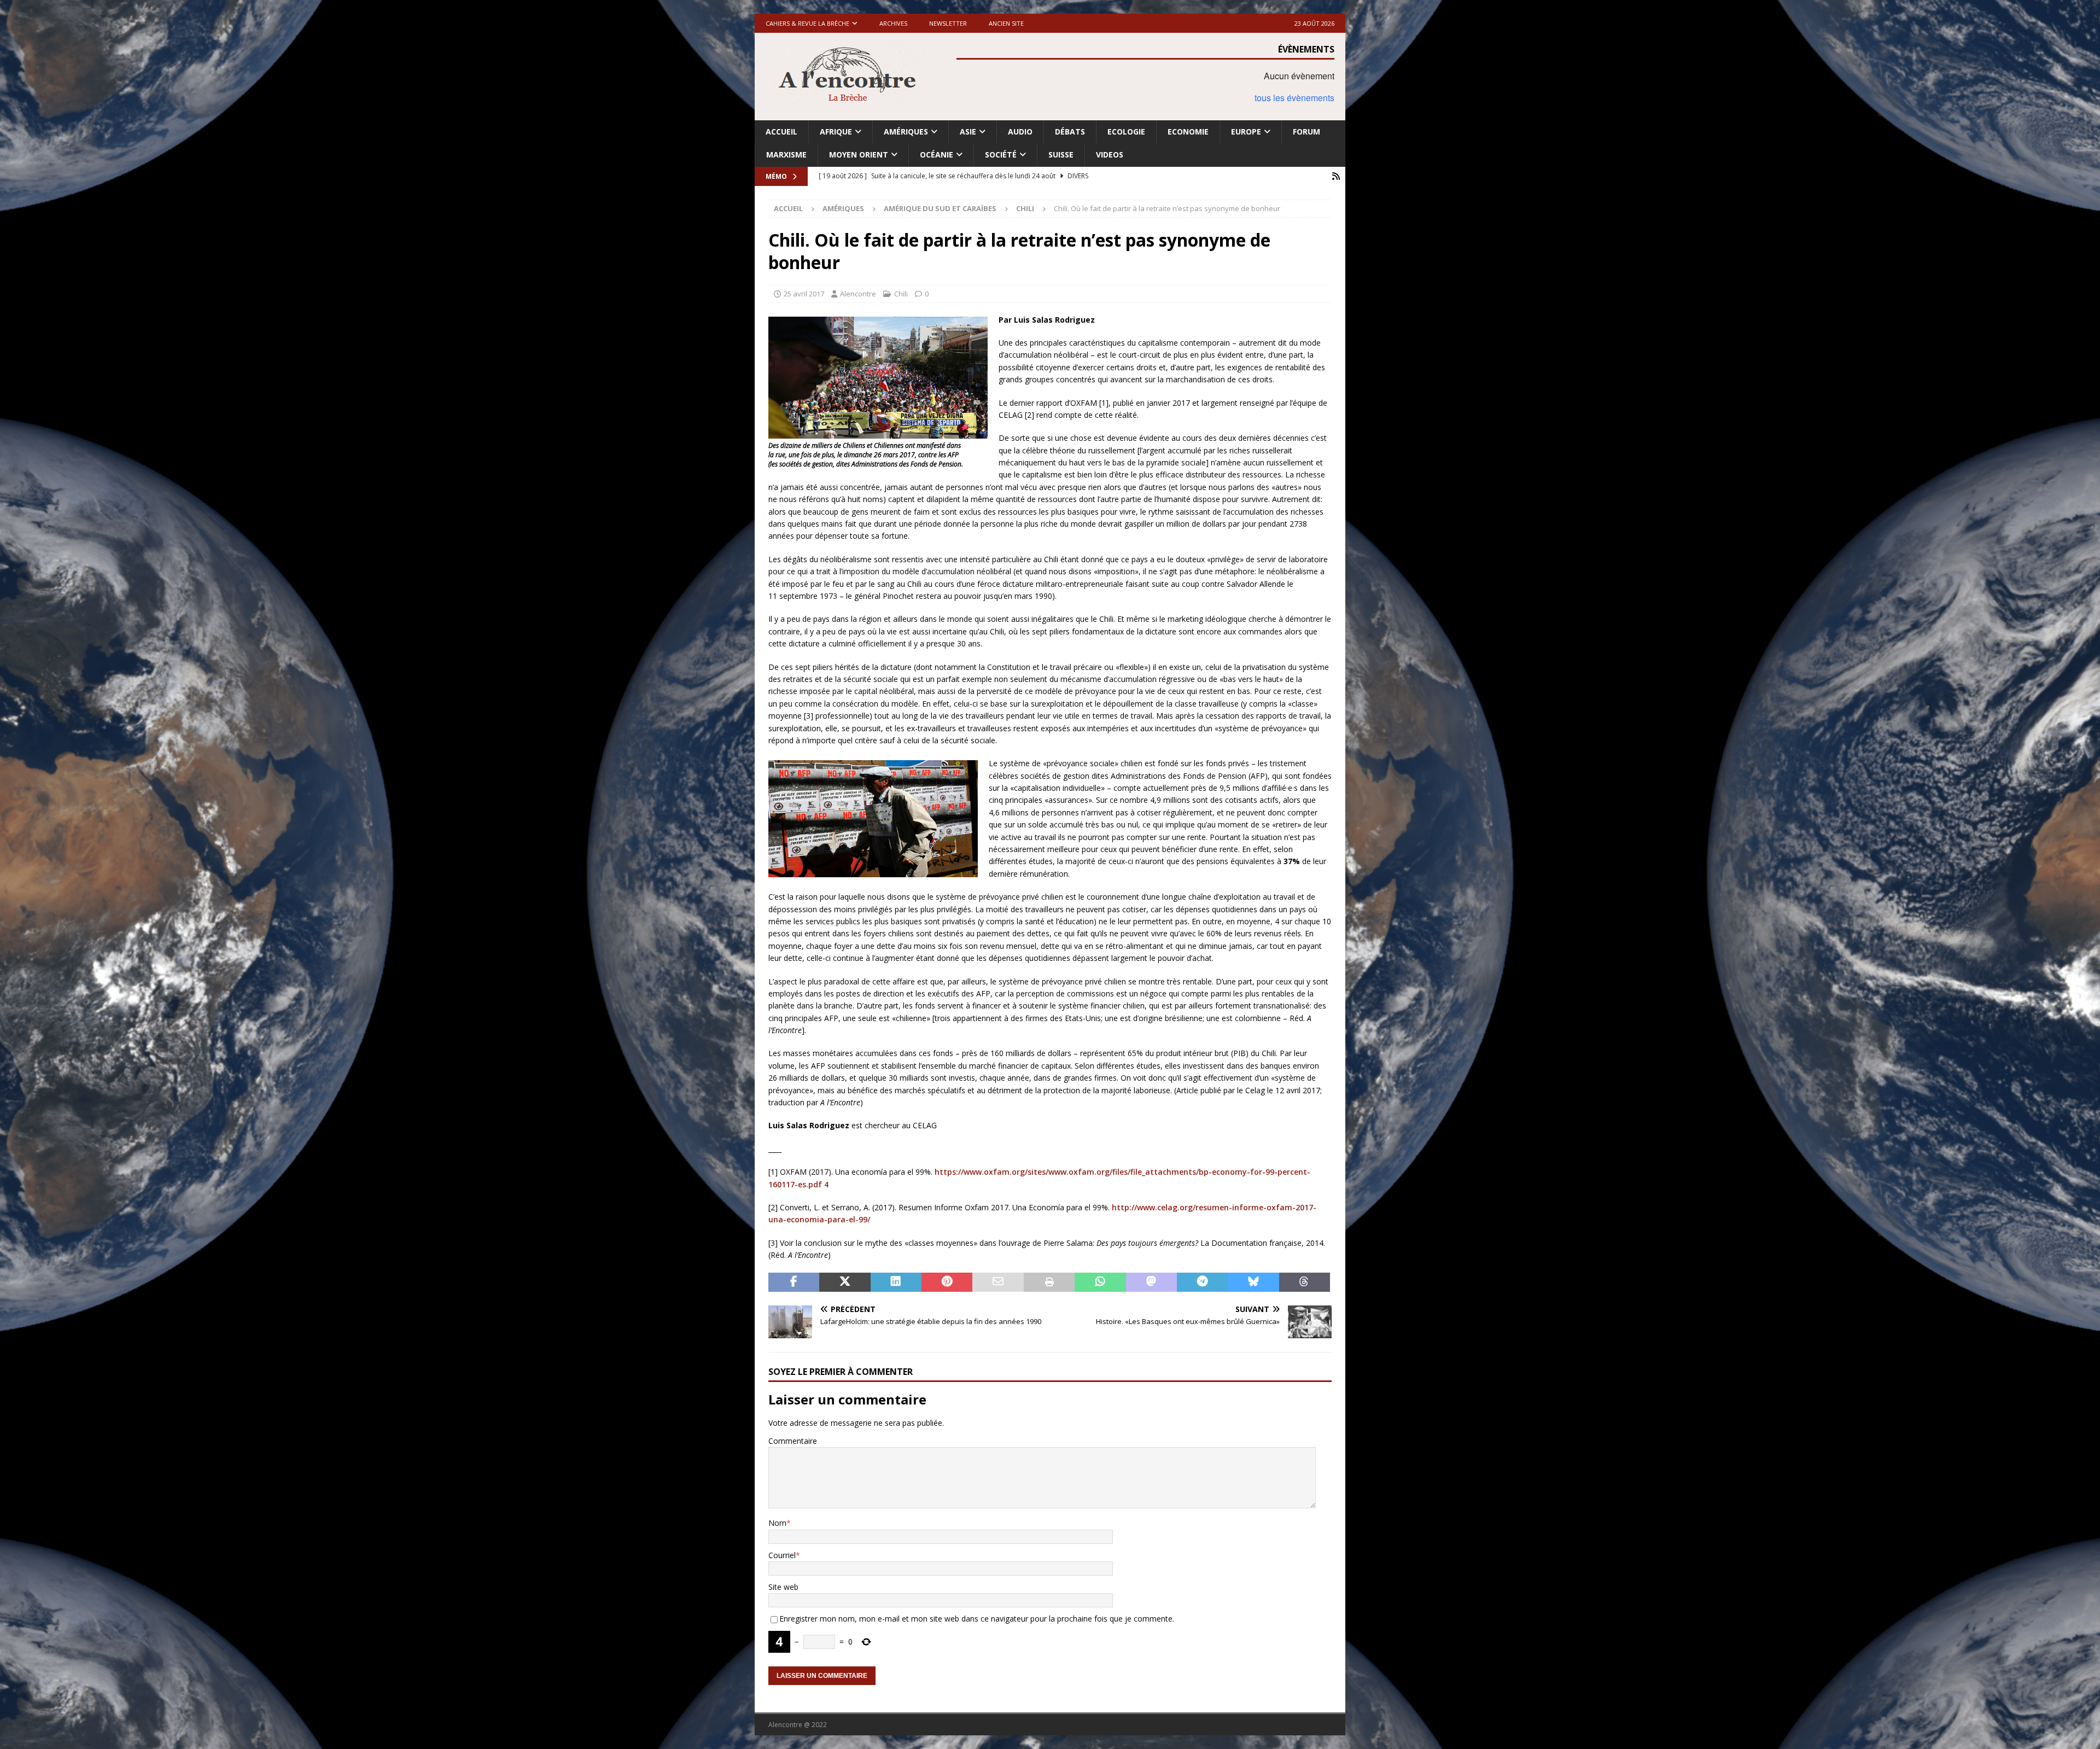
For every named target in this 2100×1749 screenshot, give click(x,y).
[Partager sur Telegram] (1202, 1282)
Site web (783, 1587)
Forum (1306, 132)
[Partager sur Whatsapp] (1100, 1282)
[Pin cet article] (947, 1282)
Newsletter (948, 23)
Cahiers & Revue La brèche (807, 23)
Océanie (937, 155)
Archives (893, 23)
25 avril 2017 (804, 294)
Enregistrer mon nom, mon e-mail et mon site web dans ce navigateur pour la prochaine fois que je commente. (977, 1619)
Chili (901, 294)
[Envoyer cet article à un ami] (998, 1282)
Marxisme (786, 155)
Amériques (906, 132)
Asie (968, 132)
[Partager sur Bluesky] (1253, 1282)
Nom (777, 1523)
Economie (1188, 132)
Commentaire (793, 1441)
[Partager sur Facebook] (794, 1282)
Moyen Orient (859, 155)
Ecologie (1126, 132)
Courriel (782, 1555)
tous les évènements (1294, 98)
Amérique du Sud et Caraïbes (940, 208)
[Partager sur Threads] (1305, 1282)
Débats (1070, 132)
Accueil (781, 132)
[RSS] (1336, 176)
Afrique (836, 132)
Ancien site (1006, 23)
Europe (1246, 132)
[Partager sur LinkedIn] (896, 1282)
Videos (1110, 155)
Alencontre (858, 294)
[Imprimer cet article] (1049, 1282)
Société (1001, 155)
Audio (1020, 132)
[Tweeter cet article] (845, 1282)
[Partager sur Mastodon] (1151, 1282)
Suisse (1061, 155)
